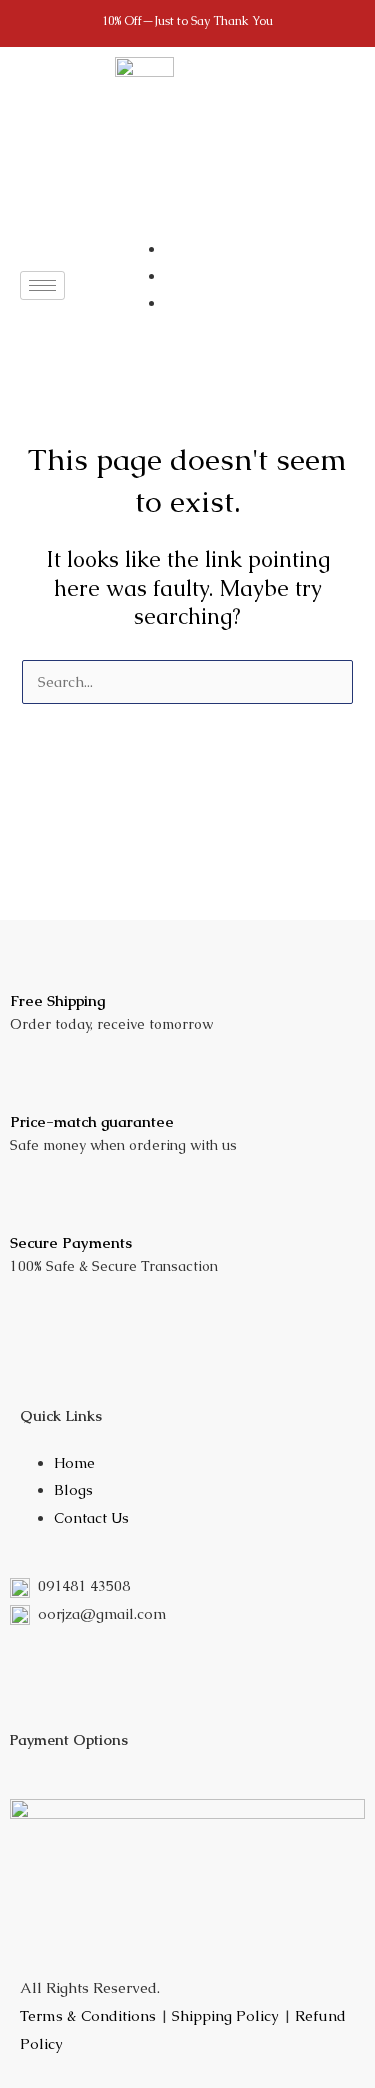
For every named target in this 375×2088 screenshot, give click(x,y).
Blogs (73, 1490)
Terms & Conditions (88, 2015)
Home (74, 1463)
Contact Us (91, 1518)
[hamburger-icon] (42, 285)
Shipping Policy (225, 2015)
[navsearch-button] (124, 286)
